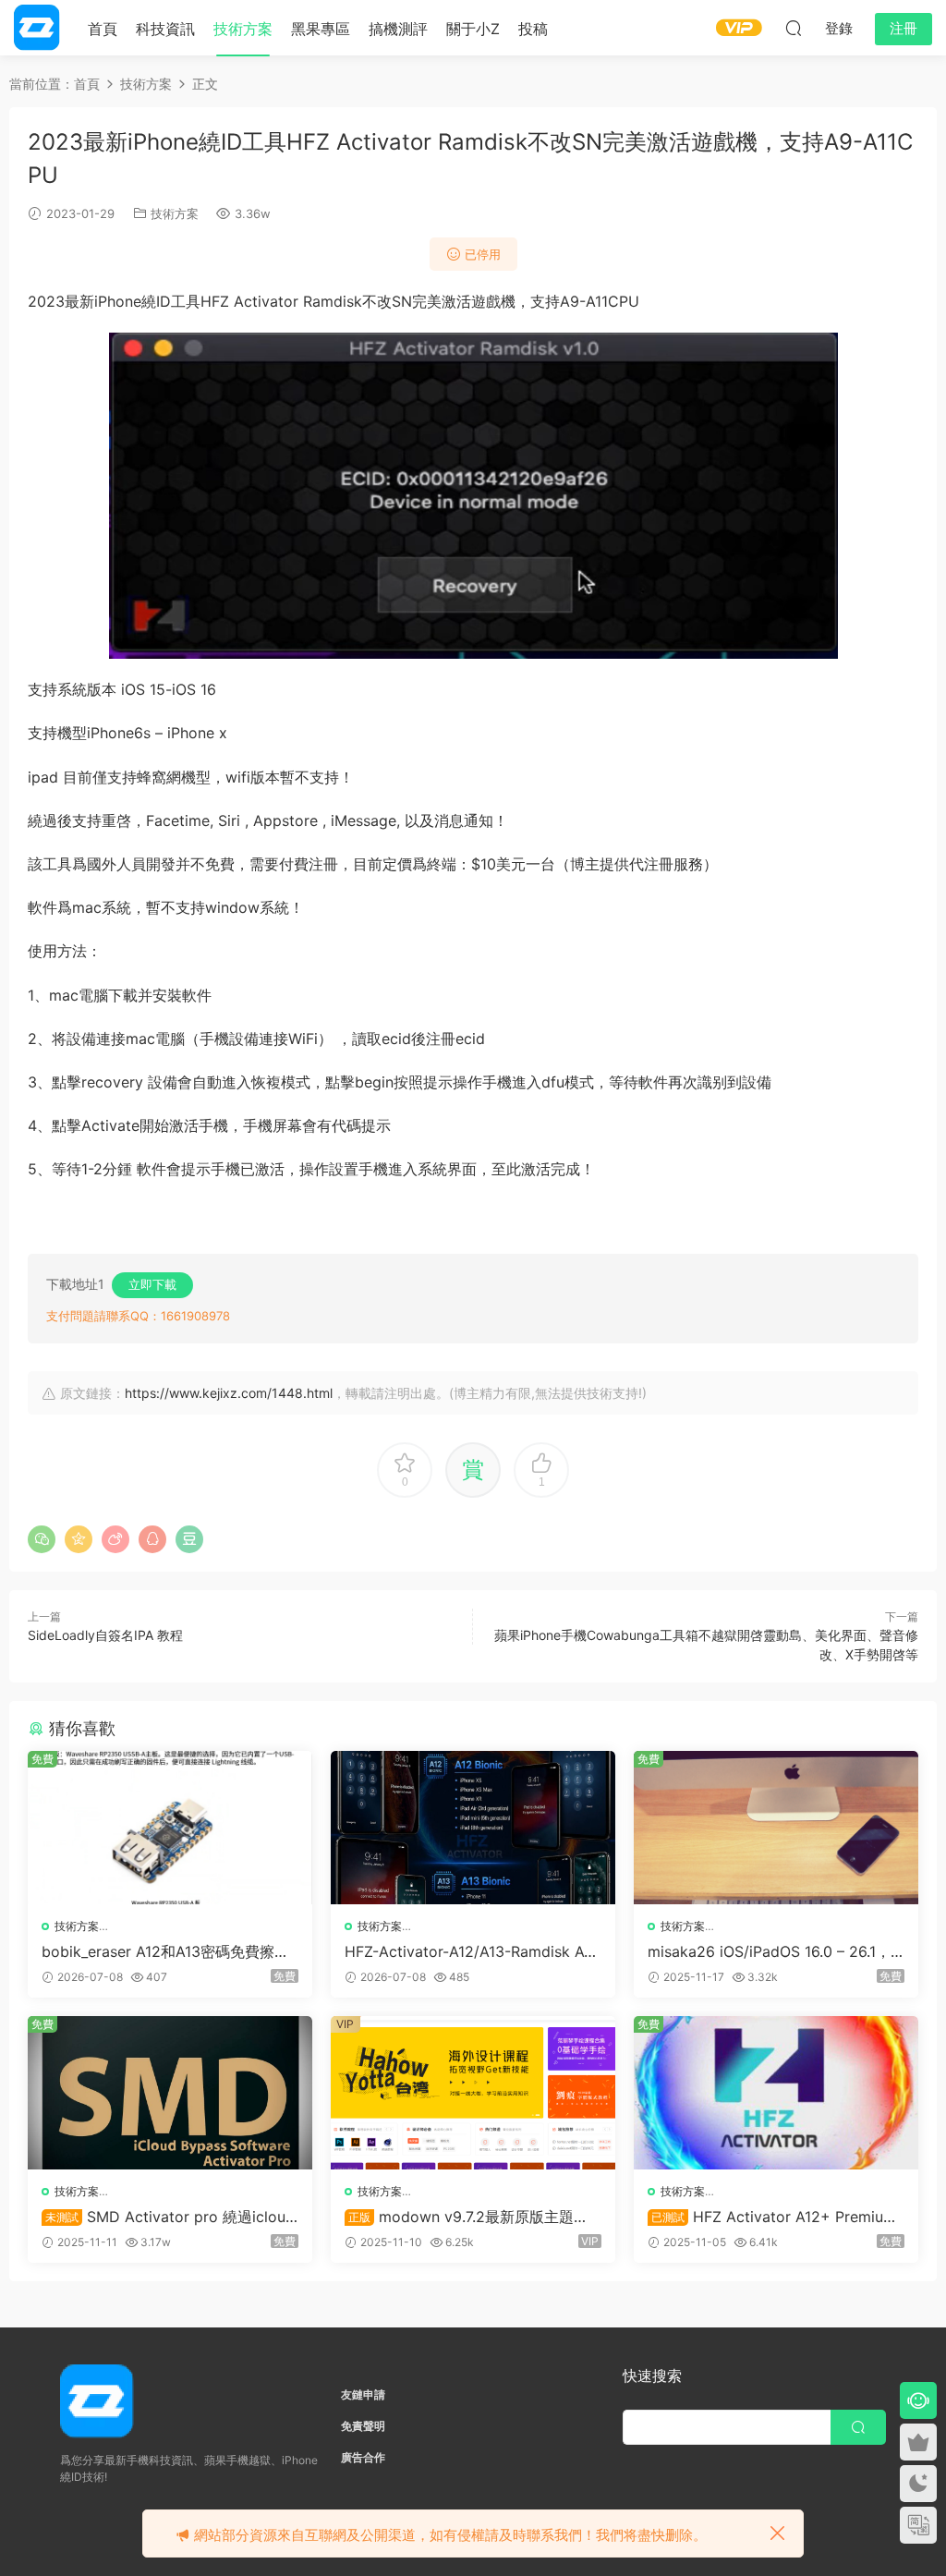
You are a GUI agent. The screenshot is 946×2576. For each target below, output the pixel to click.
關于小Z (473, 29)
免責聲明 (363, 2426)
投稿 (533, 29)
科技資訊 (165, 29)
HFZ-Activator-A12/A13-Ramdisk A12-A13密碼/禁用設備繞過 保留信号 (472, 1951)
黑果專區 (321, 29)
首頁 (103, 29)
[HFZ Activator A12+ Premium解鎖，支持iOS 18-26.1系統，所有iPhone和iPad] (776, 2093)
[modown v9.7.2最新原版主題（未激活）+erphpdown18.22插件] (473, 2093)
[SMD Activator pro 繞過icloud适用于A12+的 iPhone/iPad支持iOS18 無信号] (170, 2093)
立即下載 (152, 1284)
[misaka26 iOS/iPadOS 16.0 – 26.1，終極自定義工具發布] (776, 1828)
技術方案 (243, 29)
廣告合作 (363, 2457)
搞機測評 (398, 29)
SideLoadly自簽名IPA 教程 (105, 1635)
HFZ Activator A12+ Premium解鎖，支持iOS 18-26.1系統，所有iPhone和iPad (775, 2217)
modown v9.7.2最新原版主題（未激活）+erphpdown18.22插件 (460, 2217)
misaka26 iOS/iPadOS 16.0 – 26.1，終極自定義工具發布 (769, 1951)
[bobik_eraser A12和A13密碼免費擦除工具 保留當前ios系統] (170, 1828)
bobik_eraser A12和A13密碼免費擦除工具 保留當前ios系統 (165, 1951)
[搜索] (794, 28)
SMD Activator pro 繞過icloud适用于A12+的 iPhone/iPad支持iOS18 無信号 (168, 2217)
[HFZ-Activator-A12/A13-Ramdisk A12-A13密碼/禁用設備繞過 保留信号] (473, 1828)
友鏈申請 (363, 2394)
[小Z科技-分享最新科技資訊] (37, 28)
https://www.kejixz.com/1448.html (229, 1393)
